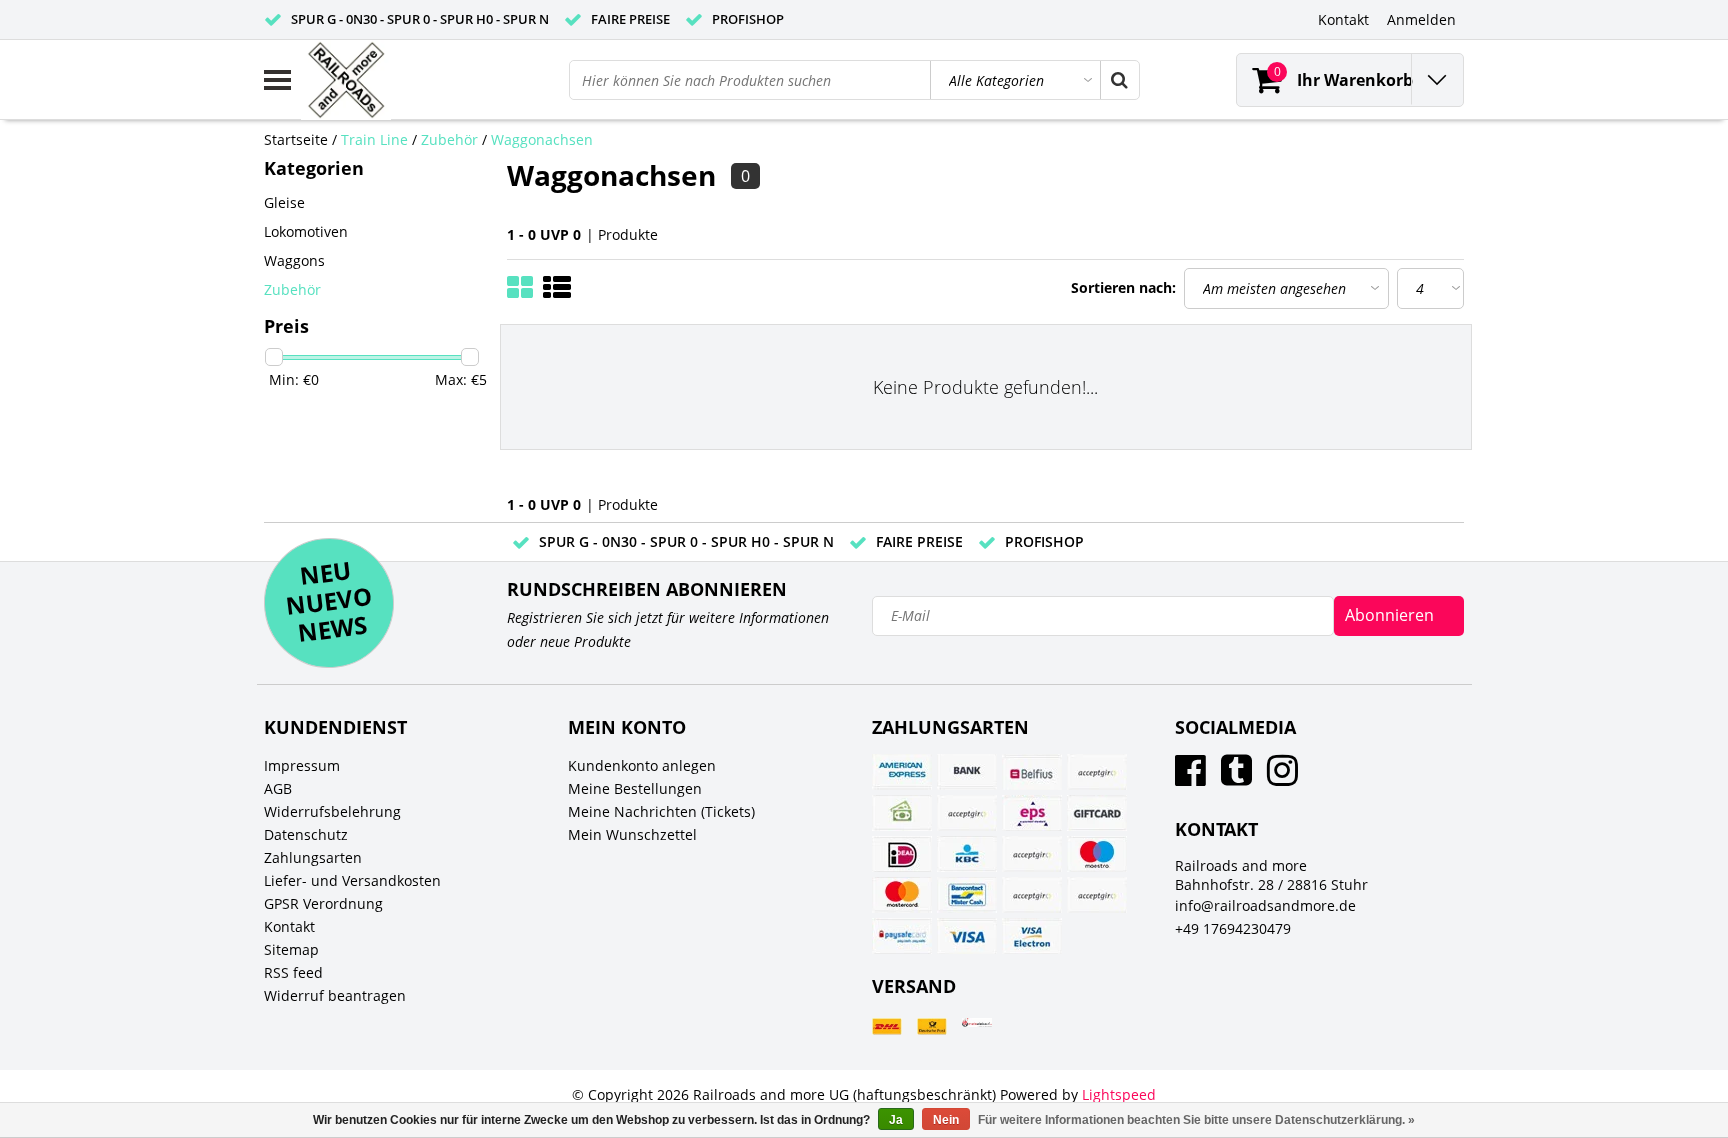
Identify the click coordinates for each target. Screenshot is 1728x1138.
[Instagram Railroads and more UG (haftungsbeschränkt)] (1282, 777)
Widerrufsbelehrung (332, 811)
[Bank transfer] (967, 772)
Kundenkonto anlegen (642, 765)
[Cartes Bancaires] (1097, 772)
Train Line (374, 139)
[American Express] (902, 772)
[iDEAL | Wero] (902, 854)
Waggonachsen (542, 139)
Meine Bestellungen (635, 788)
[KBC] (967, 854)
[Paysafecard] (902, 936)
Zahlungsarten (313, 857)
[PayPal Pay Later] (1097, 895)
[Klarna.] (1032, 854)
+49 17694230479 (1233, 928)
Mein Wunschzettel (632, 834)
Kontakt (289, 926)
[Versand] (887, 1026)
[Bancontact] (967, 895)
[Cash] (902, 813)
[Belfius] (1032, 772)
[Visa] (967, 936)
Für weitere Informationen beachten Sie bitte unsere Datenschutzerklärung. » (1196, 1120)
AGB (278, 788)
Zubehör (449, 139)
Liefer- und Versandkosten (352, 880)
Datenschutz (306, 834)
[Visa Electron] (1032, 936)
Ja (896, 1120)
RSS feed (293, 972)
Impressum (302, 765)
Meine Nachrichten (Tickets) (661, 811)
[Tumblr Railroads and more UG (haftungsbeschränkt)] (1236, 777)
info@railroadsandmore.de (1265, 905)
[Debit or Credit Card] (967, 813)
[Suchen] (1119, 80)
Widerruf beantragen (335, 995)
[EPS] (1032, 813)
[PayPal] (1032, 895)
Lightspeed (1119, 1094)
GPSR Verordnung (323, 903)
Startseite (296, 139)
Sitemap (291, 949)
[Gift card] (1097, 813)
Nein (946, 1120)
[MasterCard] (902, 895)
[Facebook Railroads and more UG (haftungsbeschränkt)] (1190, 777)
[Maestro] (1097, 854)
